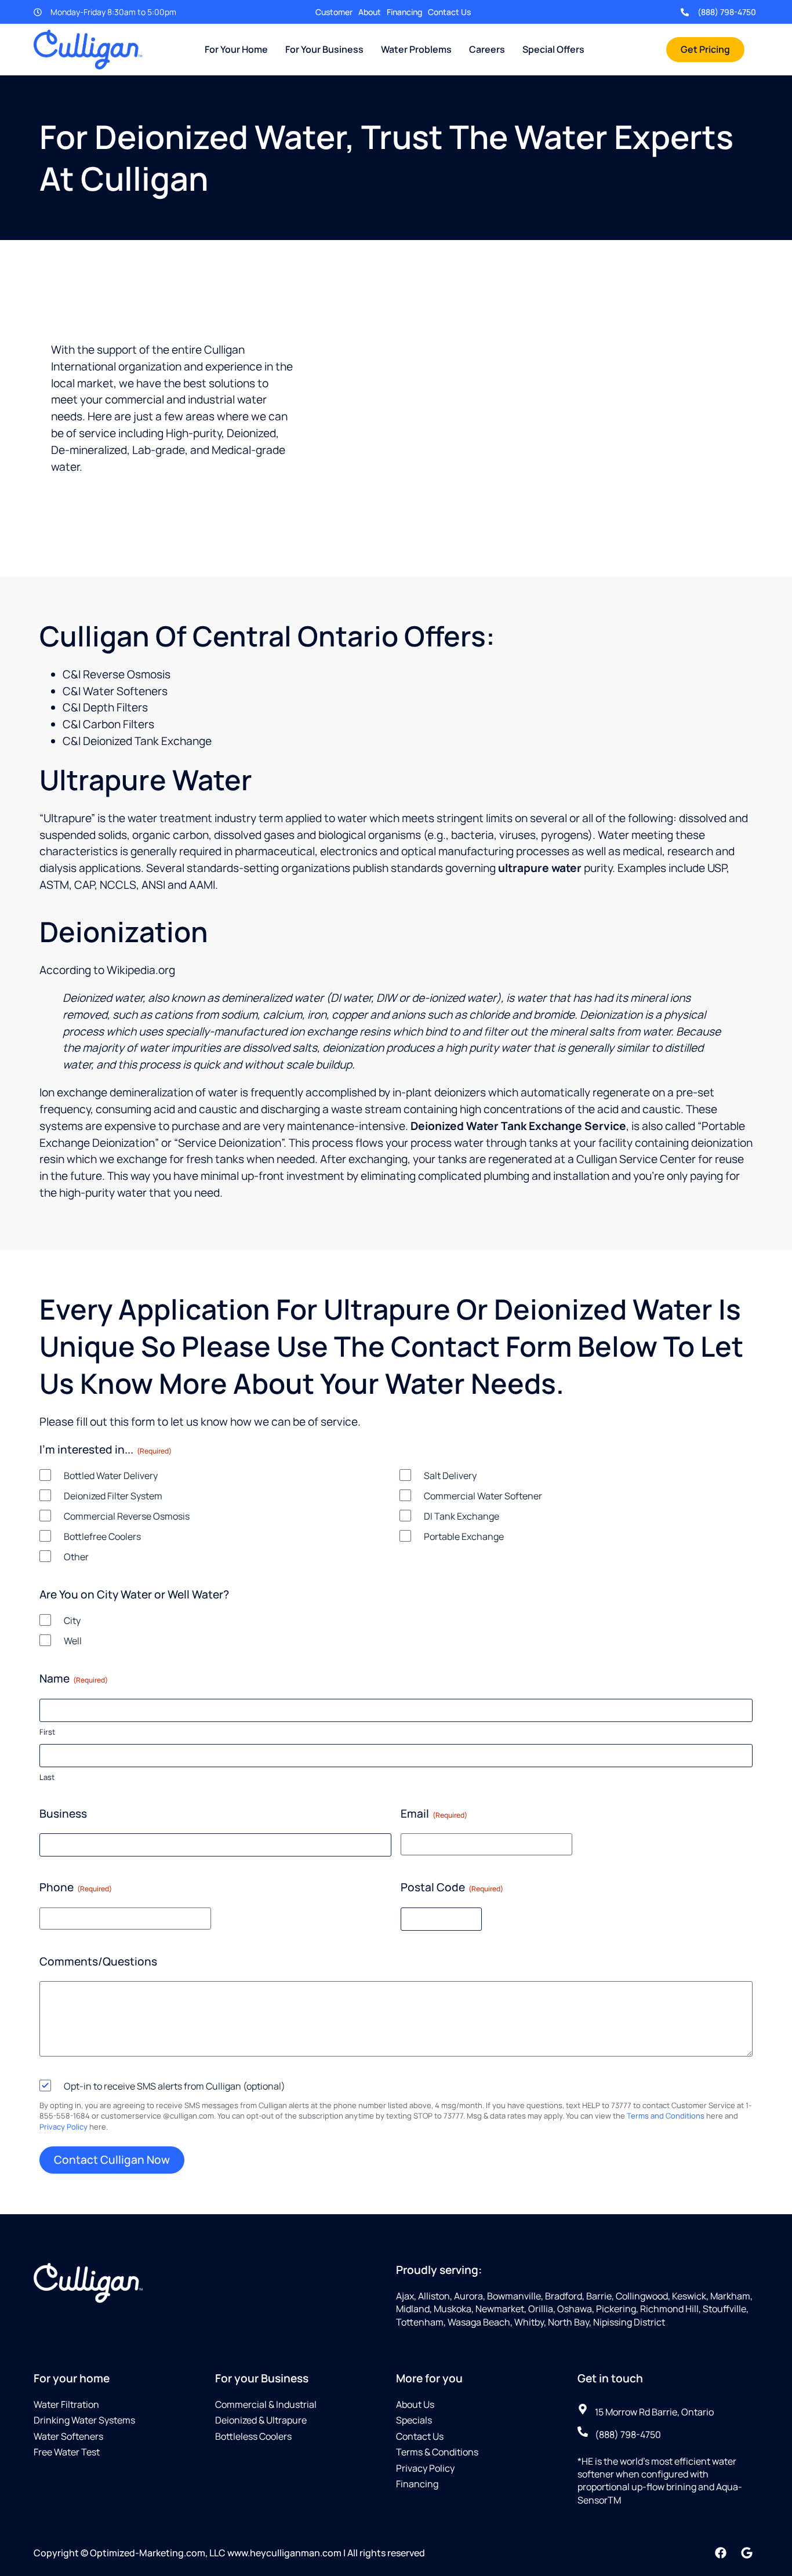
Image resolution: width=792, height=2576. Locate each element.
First (47, 1732)
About (370, 12)
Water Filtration (66, 2404)
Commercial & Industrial (266, 2404)
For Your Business (324, 49)
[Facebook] (721, 2553)
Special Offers (553, 49)
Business (63, 1814)
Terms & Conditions (437, 2452)
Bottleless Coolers (253, 2436)
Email (434, 1814)
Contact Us (449, 12)
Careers (487, 49)
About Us (415, 2404)
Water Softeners (68, 2436)
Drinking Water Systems (84, 2420)
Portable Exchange (464, 1536)
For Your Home (236, 49)
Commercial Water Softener (483, 1496)
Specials (414, 2420)
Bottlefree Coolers (102, 1536)
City (72, 1621)
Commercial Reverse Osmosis (127, 1516)
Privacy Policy (63, 2127)
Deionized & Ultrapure (261, 2420)
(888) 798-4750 (727, 12)
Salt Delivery (450, 1476)
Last (47, 1777)
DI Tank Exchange (462, 1516)
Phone (76, 1887)
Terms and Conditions (666, 2116)
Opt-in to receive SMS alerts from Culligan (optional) (175, 2086)
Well (73, 1641)
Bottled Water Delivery (111, 1476)
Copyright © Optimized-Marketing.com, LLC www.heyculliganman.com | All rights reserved (229, 2553)
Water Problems (416, 49)
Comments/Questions (98, 1961)
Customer (334, 12)
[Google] (747, 2553)
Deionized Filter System (113, 1496)
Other (76, 1557)
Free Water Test (67, 2452)
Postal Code (452, 1887)
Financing (404, 12)
